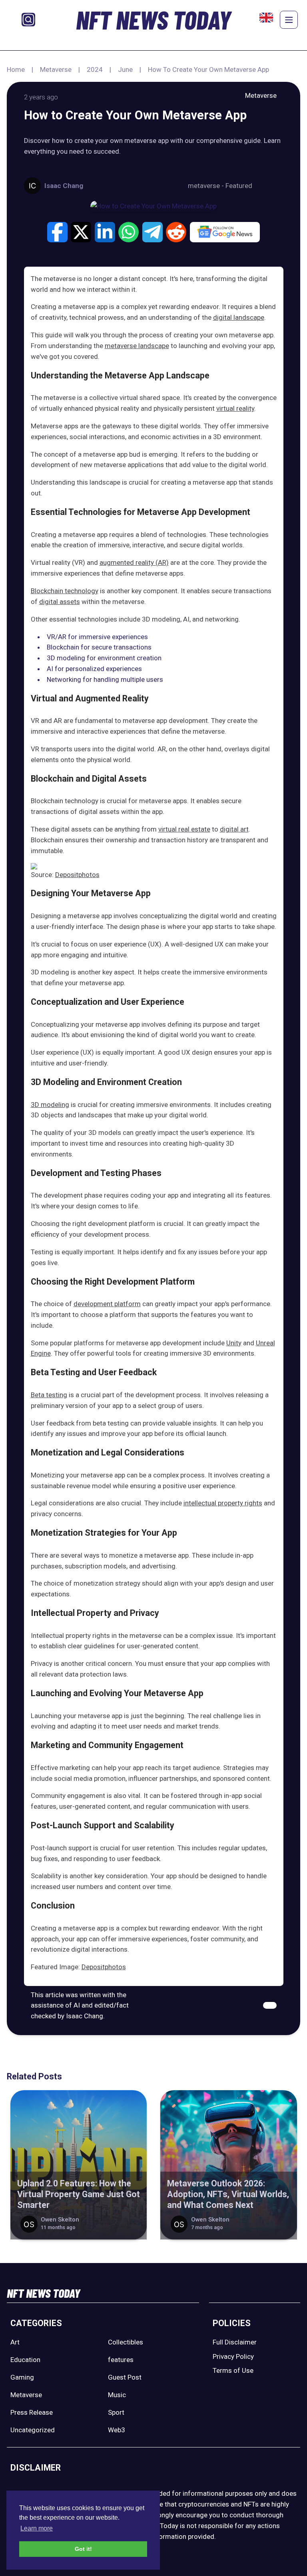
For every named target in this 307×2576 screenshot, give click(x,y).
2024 (95, 69)
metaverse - (207, 186)
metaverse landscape (137, 346)
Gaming (22, 2377)
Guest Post (125, 2377)
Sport (116, 2412)
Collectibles (126, 2342)
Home (16, 69)
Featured (239, 186)
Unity (234, 1343)
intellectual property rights (223, 1503)
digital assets (60, 602)
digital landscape (239, 317)
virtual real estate (184, 829)
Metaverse (56, 69)
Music (117, 2395)
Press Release (32, 2412)
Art (15, 2342)
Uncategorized (33, 2430)
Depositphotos (77, 875)
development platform (107, 1304)
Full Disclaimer (235, 2342)
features (121, 2360)
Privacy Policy (233, 2356)
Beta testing (49, 1395)
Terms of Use (233, 2370)
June (125, 69)
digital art (234, 829)
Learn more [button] (37, 2528)
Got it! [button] (83, 2549)
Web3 (117, 2430)
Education (25, 2360)
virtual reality (235, 408)
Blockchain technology (65, 591)
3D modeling (50, 1105)
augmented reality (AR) (134, 562)
